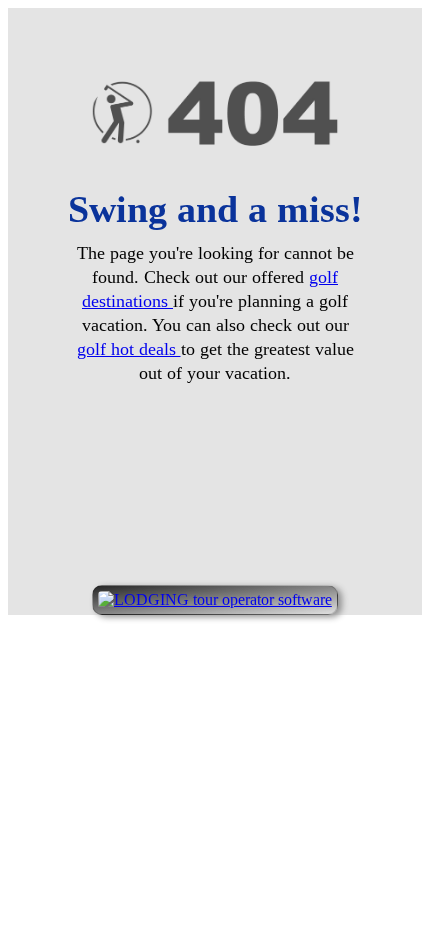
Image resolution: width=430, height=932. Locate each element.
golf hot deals (129, 349)
